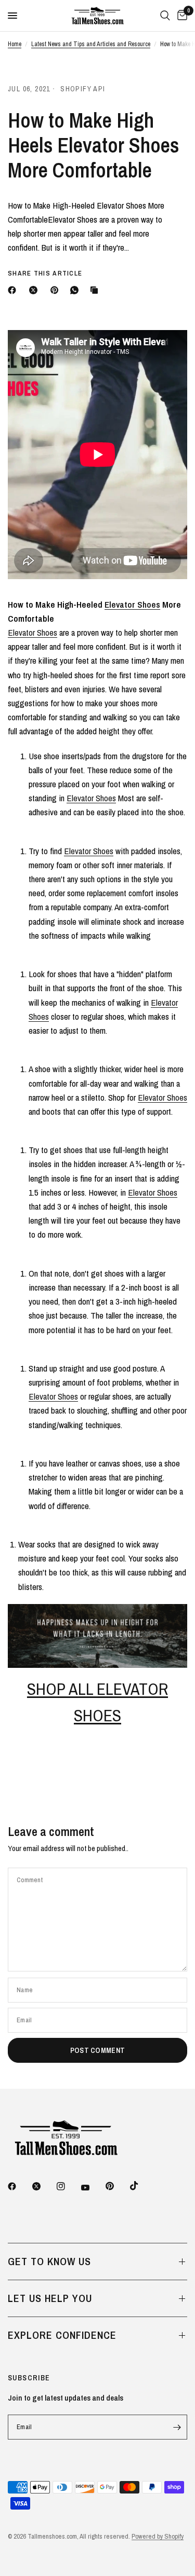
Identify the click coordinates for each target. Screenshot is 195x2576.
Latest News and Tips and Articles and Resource (91, 44)
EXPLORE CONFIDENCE (62, 2335)
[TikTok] (141, 2186)
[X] (35, 290)
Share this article (45, 273)
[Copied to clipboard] (96, 290)
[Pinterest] (57, 290)
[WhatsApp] (76, 290)
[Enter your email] (177, 2427)
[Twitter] (44, 2186)
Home (15, 44)
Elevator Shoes (132, 604)
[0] (180, 16)
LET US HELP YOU (50, 2298)
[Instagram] (68, 2186)
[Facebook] (14, 290)
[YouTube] (93, 2187)
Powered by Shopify (158, 2536)
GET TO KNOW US (49, 2261)
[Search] (165, 16)
